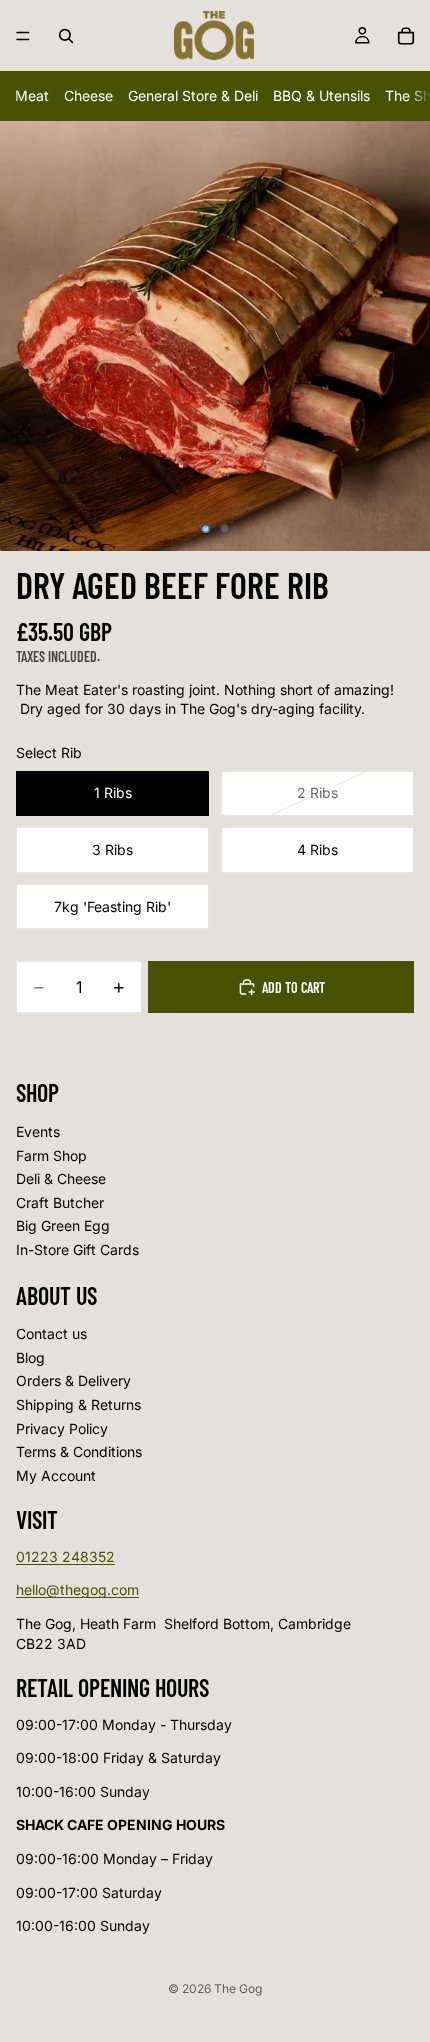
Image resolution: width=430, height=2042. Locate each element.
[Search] (66, 36)
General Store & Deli (193, 95)
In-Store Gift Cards (77, 1249)
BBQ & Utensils (321, 95)
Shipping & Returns (78, 1404)
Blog (30, 1357)
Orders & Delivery (73, 1381)
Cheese (88, 95)
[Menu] (23, 36)
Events (38, 1131)
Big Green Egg (63, 1226)
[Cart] (406, 36)
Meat (32, 95)
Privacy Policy (62, 1428)
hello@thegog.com (77, 1590)
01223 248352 (65, 1556)
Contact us (51, 1334)
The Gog (238, 1988)
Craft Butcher (60, 1202)
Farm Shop (51, 1155)
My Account (56, 1475)
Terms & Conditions (79, 1452)
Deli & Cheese (61, 1178)
